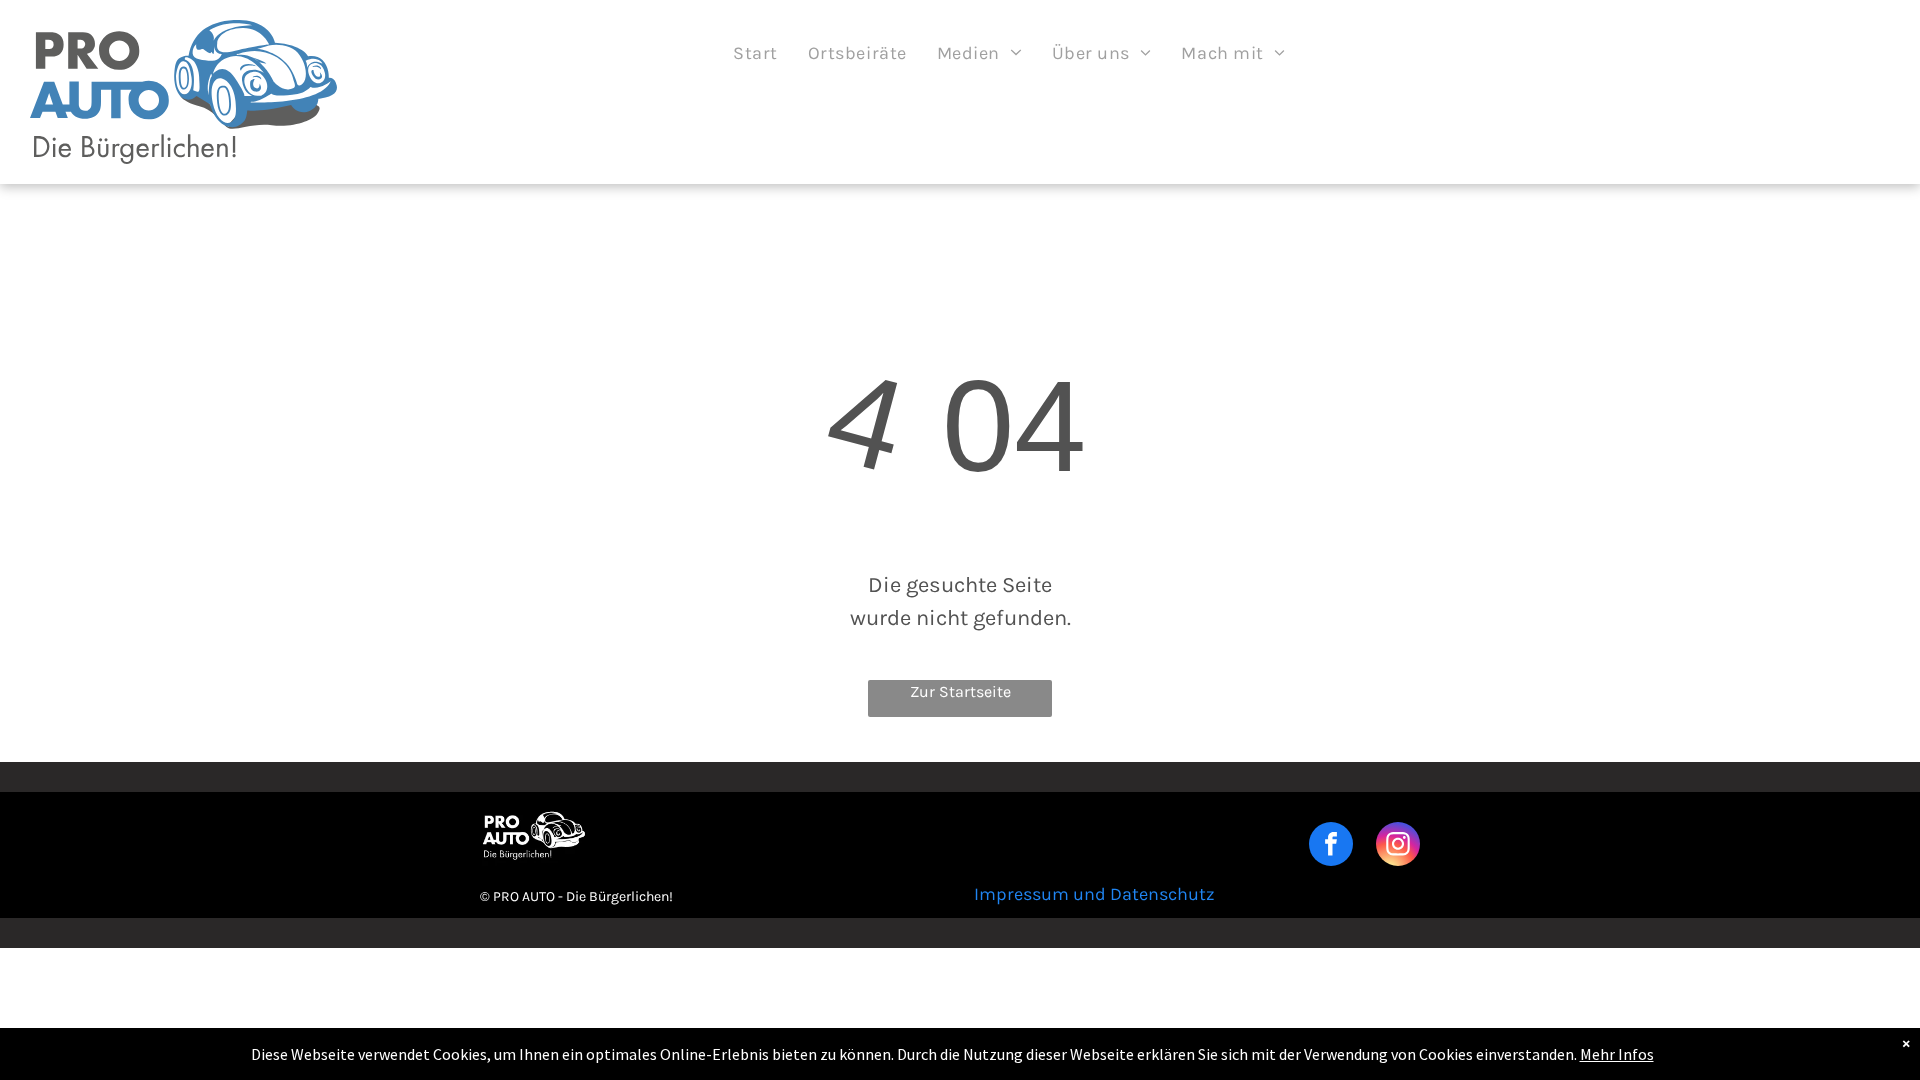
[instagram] (1398, 846)
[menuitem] (755, 53)
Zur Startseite (960, 691)
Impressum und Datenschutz (1094, 894)
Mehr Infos (1617, 1054)
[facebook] (1331, 846)
